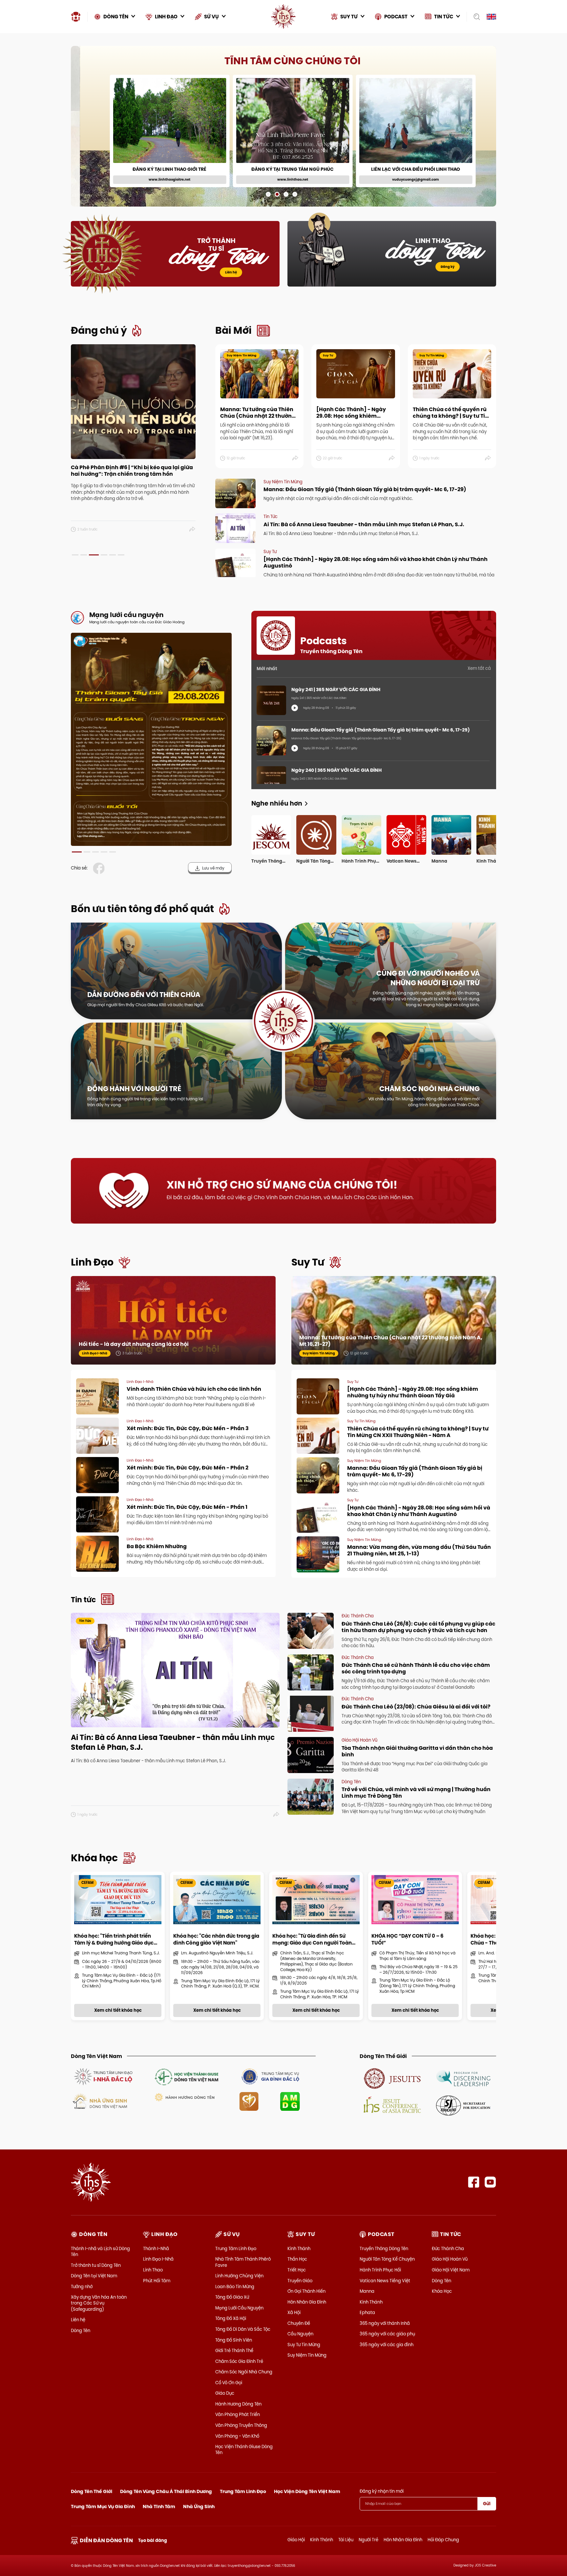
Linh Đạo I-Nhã (158, 2259)
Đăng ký (448, 267)
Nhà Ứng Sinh (199, 2506)
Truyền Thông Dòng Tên (384, 2248)
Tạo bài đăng (153, 2540)
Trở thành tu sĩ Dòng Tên (96, 2265)
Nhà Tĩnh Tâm (159, 2506)
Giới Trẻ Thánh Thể (234, 2350)
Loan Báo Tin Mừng (235, 2286)
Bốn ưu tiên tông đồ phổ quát (142, 909)
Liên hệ (231, 272)
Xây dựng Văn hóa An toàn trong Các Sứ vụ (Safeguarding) (99, 2303)
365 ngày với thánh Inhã (385, 2323)
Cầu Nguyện (300, 2334)
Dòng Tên (81, 2330)
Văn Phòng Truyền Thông (241, 2425)
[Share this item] (192, 529)
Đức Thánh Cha (448, 2248)
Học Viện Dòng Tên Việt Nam (307, 2491)
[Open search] (475, 17)
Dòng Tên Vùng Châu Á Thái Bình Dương (166, 2491)
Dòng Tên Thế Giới (92, 2491)
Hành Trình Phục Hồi (380, 2270)
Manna (367, 2291)
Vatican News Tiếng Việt (385, 2281)
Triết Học (297, 2270)
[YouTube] (490, 2182)
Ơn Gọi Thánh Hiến (306, 2291)
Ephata (367, 2312)
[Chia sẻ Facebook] (100, 868)
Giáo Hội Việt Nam (451, 2270)
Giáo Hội (296, 2540)
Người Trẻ (368, 2540)
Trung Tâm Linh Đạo (236, 2248)
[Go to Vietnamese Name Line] (103, 2076)
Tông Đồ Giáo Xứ (232, 2297)
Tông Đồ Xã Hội (231, 2318)
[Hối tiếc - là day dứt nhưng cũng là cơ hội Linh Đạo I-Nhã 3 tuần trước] (173, 1327)
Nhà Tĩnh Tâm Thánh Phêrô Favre (243, 2262)
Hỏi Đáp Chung (443, 2540)
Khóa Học (442, 2291)
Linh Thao (153, 2270)
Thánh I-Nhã (156, 2248)
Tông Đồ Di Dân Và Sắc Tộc (243, 2329)
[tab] (75, 555)
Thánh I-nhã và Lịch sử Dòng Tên (100, 2251)
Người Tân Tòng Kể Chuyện (387, 2259)
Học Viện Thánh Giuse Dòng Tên (244, 2449)
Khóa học (94, 1858)
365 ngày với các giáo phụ (387, 2334)
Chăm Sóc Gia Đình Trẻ (239, 2361)
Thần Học (297, 2259)
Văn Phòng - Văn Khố (237, 2436)
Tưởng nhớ (82, 2286)
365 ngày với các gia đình (387, 2345)
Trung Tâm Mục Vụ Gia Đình (103, 2506)
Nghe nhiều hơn (277, 803)
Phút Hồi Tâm (157, 2281)
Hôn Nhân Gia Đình (307, 2302)
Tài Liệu (346, 2540)
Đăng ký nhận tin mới (382, 2491)
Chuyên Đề (299, 2323)
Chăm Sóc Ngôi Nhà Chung (244, 2372)
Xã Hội (294, 2312)
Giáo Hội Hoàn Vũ (450, 2259)
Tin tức (83, 1600)
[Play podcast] (295, 708)
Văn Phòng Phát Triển (238, 2414)
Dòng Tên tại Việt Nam (94, 2276)
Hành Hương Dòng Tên (238, 2404)
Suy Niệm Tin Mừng (307, 2355)
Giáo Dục (225, 2393)
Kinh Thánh (299, 2248)
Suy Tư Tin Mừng (304, 2345)
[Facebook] (474, 2182)
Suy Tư (308, 1262)
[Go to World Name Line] (392, 2078)
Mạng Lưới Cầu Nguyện (239, 2308)
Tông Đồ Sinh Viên (234, 2340)
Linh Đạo (92, 1262)
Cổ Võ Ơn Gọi (229, 2383)
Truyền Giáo (300, 2281)
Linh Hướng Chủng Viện (239, 2276)
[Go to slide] (268, 194)
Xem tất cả (479, 668)
